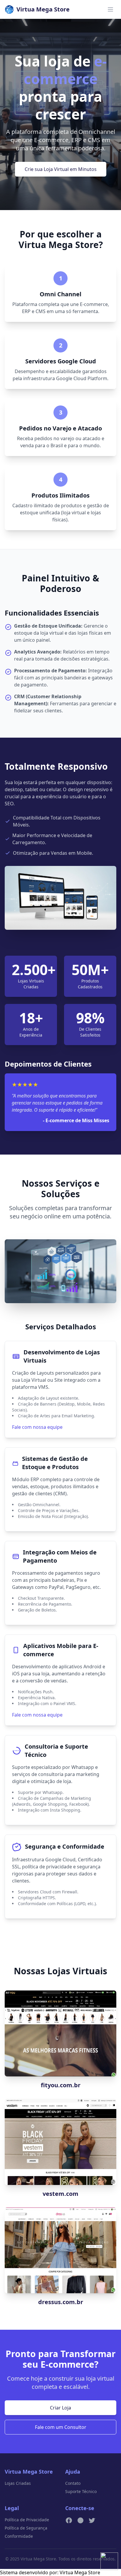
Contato (73, 2483)
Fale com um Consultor (61, 2427)
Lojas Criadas (18, 2483)
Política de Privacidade (27, 2520)
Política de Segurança (26, 2528)
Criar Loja (60, 2408)
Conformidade (19, 2536)
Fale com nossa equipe (37, 1427)
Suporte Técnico (81, 2491)
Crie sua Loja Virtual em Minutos (61, 169)
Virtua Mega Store (80, 2572)
